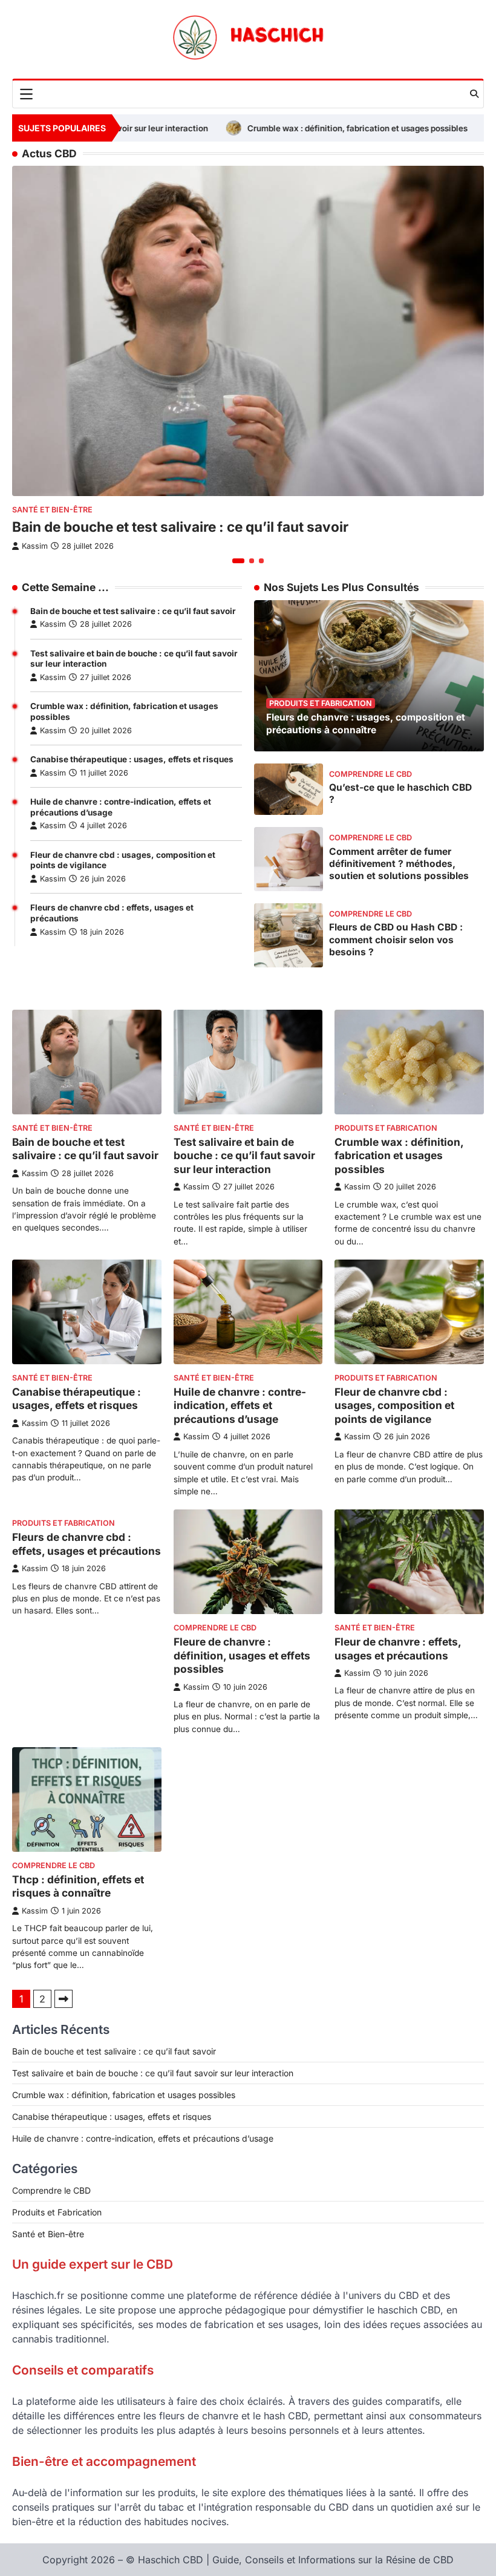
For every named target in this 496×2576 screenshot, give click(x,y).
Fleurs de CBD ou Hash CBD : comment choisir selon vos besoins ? (396, 939)
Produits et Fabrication (321, 703)
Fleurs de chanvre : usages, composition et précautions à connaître (366, 723)
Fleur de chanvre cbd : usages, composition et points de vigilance (394, 1405)
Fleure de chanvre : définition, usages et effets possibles (242, 1655)
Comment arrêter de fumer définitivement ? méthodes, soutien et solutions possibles (399, 864)
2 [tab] (252, 561)
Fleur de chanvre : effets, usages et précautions (398, 1649)
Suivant (64, 1999)
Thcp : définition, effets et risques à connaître (78, 1886)
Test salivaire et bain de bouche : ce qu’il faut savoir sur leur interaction (244, 1156)
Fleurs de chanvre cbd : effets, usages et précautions (86, 1544)
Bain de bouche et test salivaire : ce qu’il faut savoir (133, 611)
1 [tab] (238, 561)
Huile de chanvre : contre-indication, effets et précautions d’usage (240, 1405)
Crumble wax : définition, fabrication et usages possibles (290, 128)
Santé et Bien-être (52, 510)
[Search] (474, 94)
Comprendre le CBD (370, 774)
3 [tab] (261, 561)
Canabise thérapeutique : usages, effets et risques (132, 759)
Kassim (53, 624)
